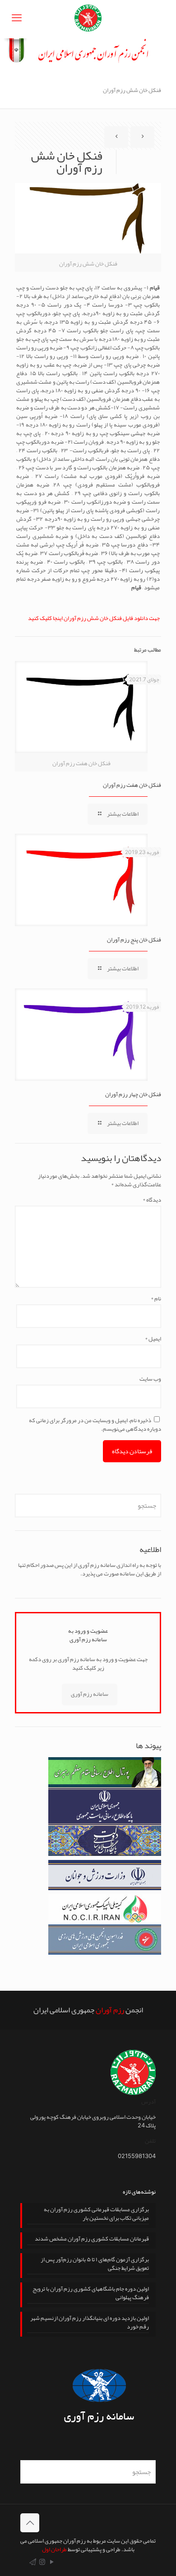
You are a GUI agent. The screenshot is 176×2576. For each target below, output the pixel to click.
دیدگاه (152, 1200)
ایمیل (153, 1339)
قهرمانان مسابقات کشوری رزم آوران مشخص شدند (92, 2240)
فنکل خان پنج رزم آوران (134, 940)
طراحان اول (54, 2549)
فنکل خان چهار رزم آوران (133, 1094)
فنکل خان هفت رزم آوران (132, 785)
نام (156, 1299)
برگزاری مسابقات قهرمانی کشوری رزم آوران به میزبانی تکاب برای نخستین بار (96, 2215)
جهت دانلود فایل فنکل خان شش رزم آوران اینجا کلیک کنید (94, 618)
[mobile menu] (17, 18)
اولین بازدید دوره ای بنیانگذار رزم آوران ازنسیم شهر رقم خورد (90, 2323)
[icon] (33, 2562)
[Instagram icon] (42, 2562)
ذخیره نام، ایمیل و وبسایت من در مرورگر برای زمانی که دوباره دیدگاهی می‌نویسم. (95, 1425)
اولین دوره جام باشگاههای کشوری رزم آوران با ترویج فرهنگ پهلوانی (91, 2294)
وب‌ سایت (150, 1379)
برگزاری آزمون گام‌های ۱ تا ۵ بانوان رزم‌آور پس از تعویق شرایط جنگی (95, 2265)
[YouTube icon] (52, 2562)
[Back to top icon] (30, 2523)
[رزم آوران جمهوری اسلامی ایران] (88, 19)
